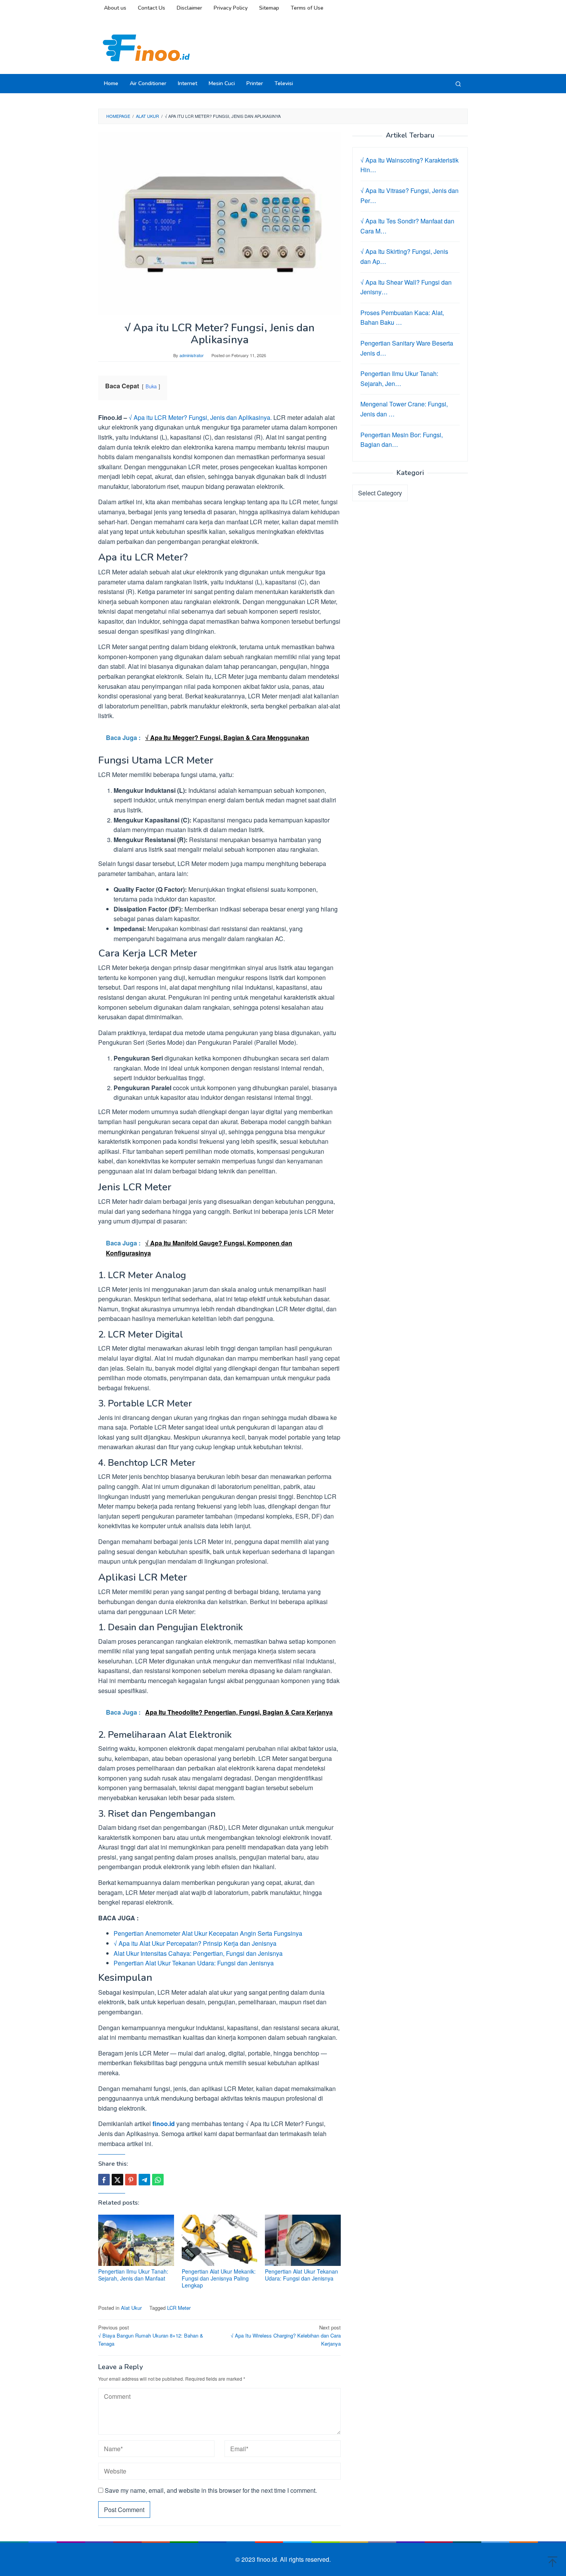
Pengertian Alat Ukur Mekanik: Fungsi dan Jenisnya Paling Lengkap (219, 2278)
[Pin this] (131, 2180)
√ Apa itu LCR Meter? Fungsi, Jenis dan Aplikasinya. (200, 417)
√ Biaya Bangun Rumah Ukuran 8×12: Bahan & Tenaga (151, 2335)
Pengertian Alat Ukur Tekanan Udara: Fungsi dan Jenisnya (194, 1963)
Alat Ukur (131, 2308)
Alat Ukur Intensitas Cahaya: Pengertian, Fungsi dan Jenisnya (198, 1953)
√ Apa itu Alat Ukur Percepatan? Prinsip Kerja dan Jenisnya (195, 1943)
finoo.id (164, 2124)
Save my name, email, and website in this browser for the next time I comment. (211, 2490)
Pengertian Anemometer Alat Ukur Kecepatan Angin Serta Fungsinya (208, 1933)
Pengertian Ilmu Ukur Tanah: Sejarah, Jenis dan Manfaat (133, 2275)
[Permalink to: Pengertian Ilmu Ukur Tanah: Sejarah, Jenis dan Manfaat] (136, 2240)
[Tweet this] (117, 2180)
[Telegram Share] (144, 2180)
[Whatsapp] (158, 2180)
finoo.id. (268, 2559)
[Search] (458, 84)
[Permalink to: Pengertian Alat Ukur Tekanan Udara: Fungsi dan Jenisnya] (303, 2240)
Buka (151, 386)
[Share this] (104, 2180)
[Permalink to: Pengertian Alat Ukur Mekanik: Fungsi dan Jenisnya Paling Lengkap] (220, 2240)
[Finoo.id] (146, 47)
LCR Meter (179, 2308)
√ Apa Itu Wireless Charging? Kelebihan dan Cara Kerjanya (286, 2335)
